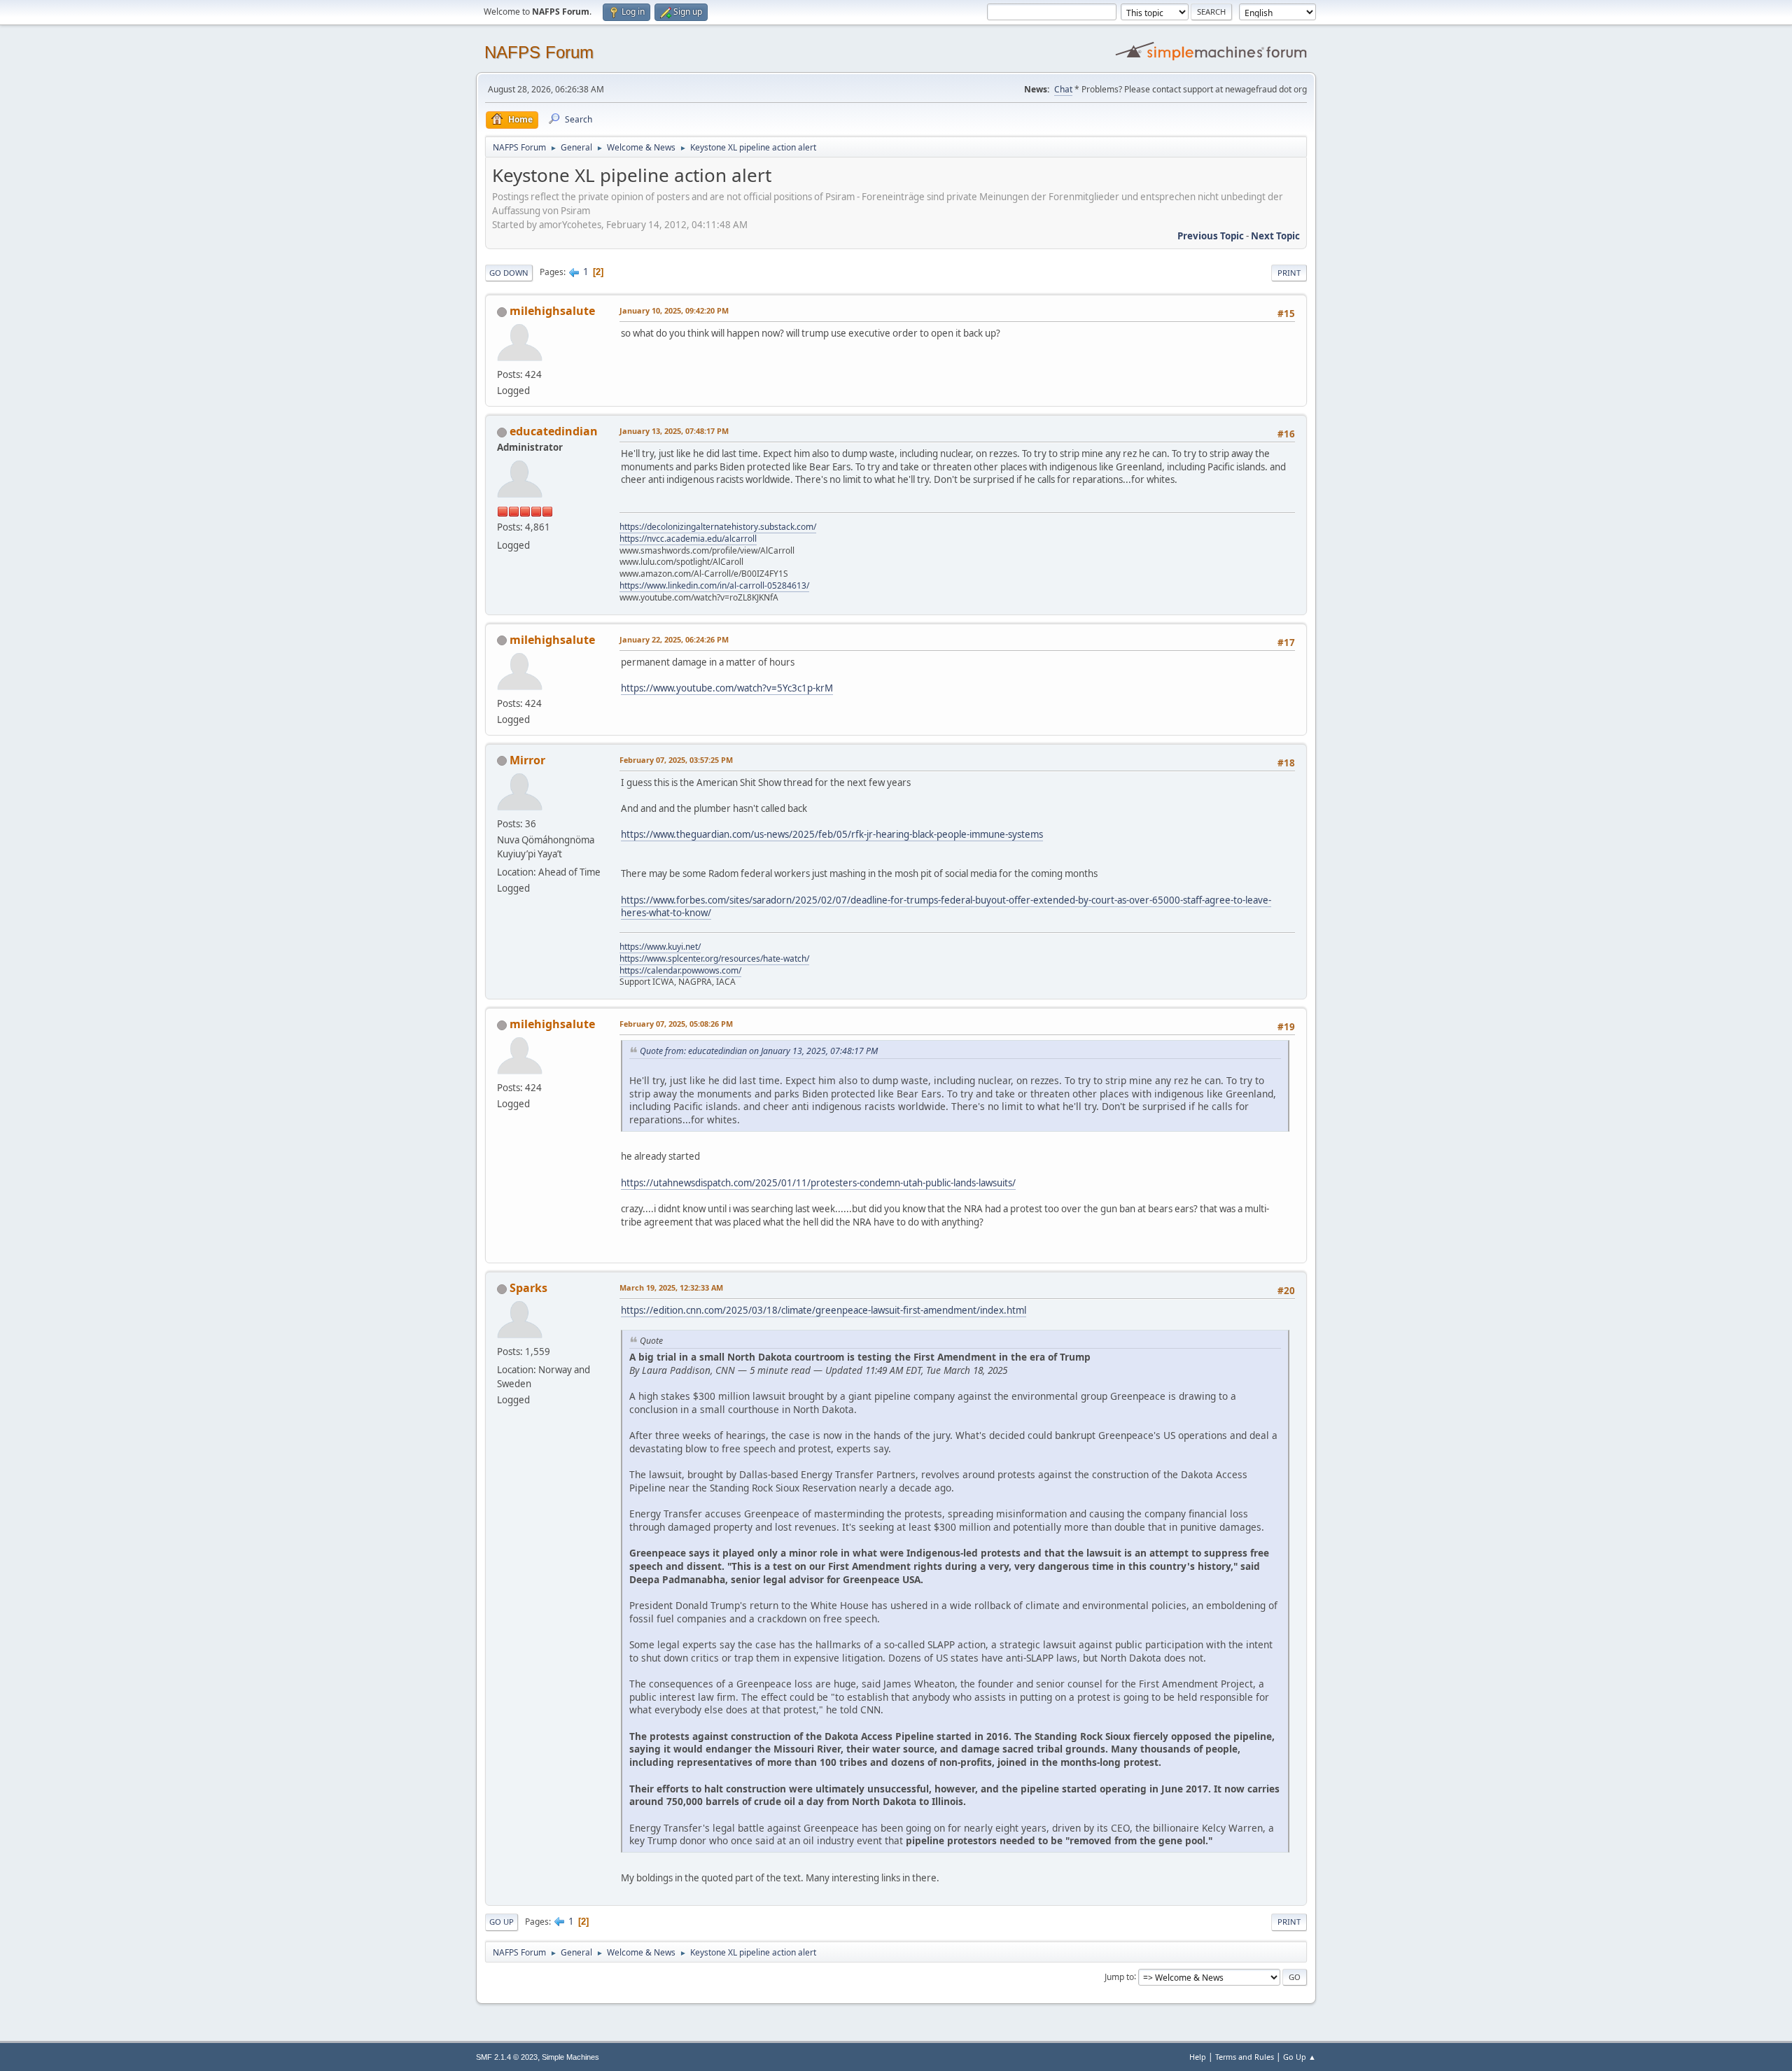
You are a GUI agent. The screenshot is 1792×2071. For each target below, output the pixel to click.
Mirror (527, 760)
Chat (1063, 89)
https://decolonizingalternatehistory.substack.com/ (718, 527)
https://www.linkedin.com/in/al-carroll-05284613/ (714, 585)
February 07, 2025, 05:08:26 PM (676, 1024)
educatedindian (554, 431)
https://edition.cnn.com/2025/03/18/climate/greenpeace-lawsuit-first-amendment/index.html (824, 1310)
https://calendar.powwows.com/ (680, 970)
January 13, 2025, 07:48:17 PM (674, 431)
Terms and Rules (1245, 2057)
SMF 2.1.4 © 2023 (507, 2057)
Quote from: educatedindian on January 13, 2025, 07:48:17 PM (759, 1051)
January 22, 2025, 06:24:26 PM (674, 639)
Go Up (502, 1922)
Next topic (1275, 236)
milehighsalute (552, 311)
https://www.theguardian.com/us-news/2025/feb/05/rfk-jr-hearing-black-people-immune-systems (832, 834)
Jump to (1119, 1976)
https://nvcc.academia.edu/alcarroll (688, 539)
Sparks (528, 1288)
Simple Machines (570, 2057)
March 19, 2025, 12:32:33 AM (671, 1287)
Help (1198, 2057)
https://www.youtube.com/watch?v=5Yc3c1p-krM (727, 688)
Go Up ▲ (1300, 2057)
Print (1289, 273)
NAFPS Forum (539, 52)
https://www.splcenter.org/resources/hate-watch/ (714, 959)
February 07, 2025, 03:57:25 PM (676, 760)
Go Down (509, 273)
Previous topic (1211, 236)
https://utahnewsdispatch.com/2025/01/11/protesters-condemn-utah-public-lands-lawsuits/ (818, 1183)
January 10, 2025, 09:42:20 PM (674, 310)
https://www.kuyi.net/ (660, 947)
